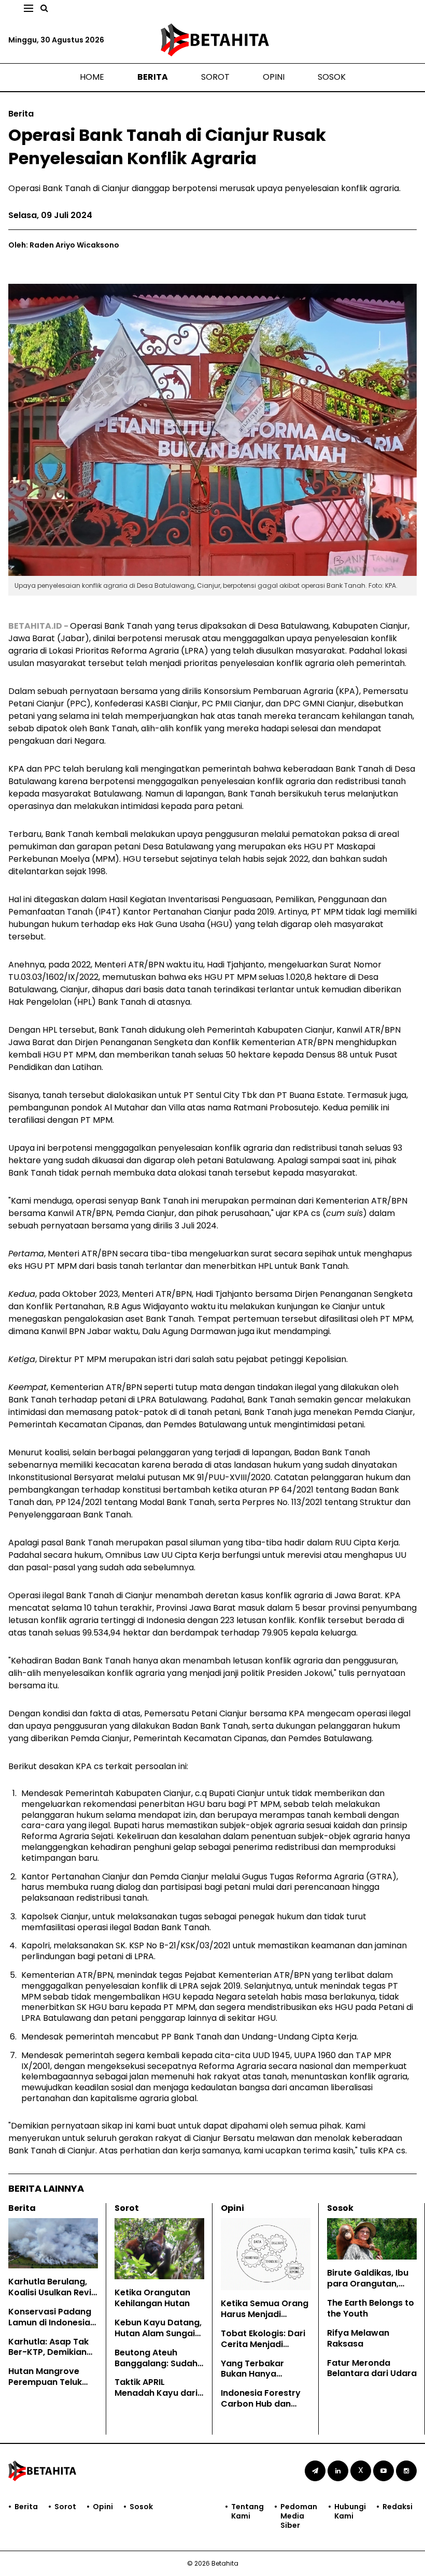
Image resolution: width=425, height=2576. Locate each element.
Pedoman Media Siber (299, 2516)
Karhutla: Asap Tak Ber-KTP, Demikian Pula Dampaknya (48, 2353)
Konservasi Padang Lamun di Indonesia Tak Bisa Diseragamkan (50, 2328)
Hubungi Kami (350, 2512)
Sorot (215, 77)
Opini (274, 77)
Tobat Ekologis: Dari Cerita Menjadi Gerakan (263, 2344)
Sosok (332, 77)
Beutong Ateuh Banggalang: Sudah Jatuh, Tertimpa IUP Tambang (156, 2369)
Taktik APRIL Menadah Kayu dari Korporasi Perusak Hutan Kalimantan (156, 2398)
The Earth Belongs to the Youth (371, 2308)
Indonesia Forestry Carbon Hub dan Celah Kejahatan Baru (261, 2409)
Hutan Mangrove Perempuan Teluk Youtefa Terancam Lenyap (48, 2387)
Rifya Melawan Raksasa (358, 2338)
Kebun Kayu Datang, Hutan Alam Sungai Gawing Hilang (158, 2333)
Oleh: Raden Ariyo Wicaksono (64, 245)
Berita (153, 77)
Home (92, 77)
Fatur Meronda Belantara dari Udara (372, 2368)
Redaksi (398, 2507)
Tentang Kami (247, 2512)
